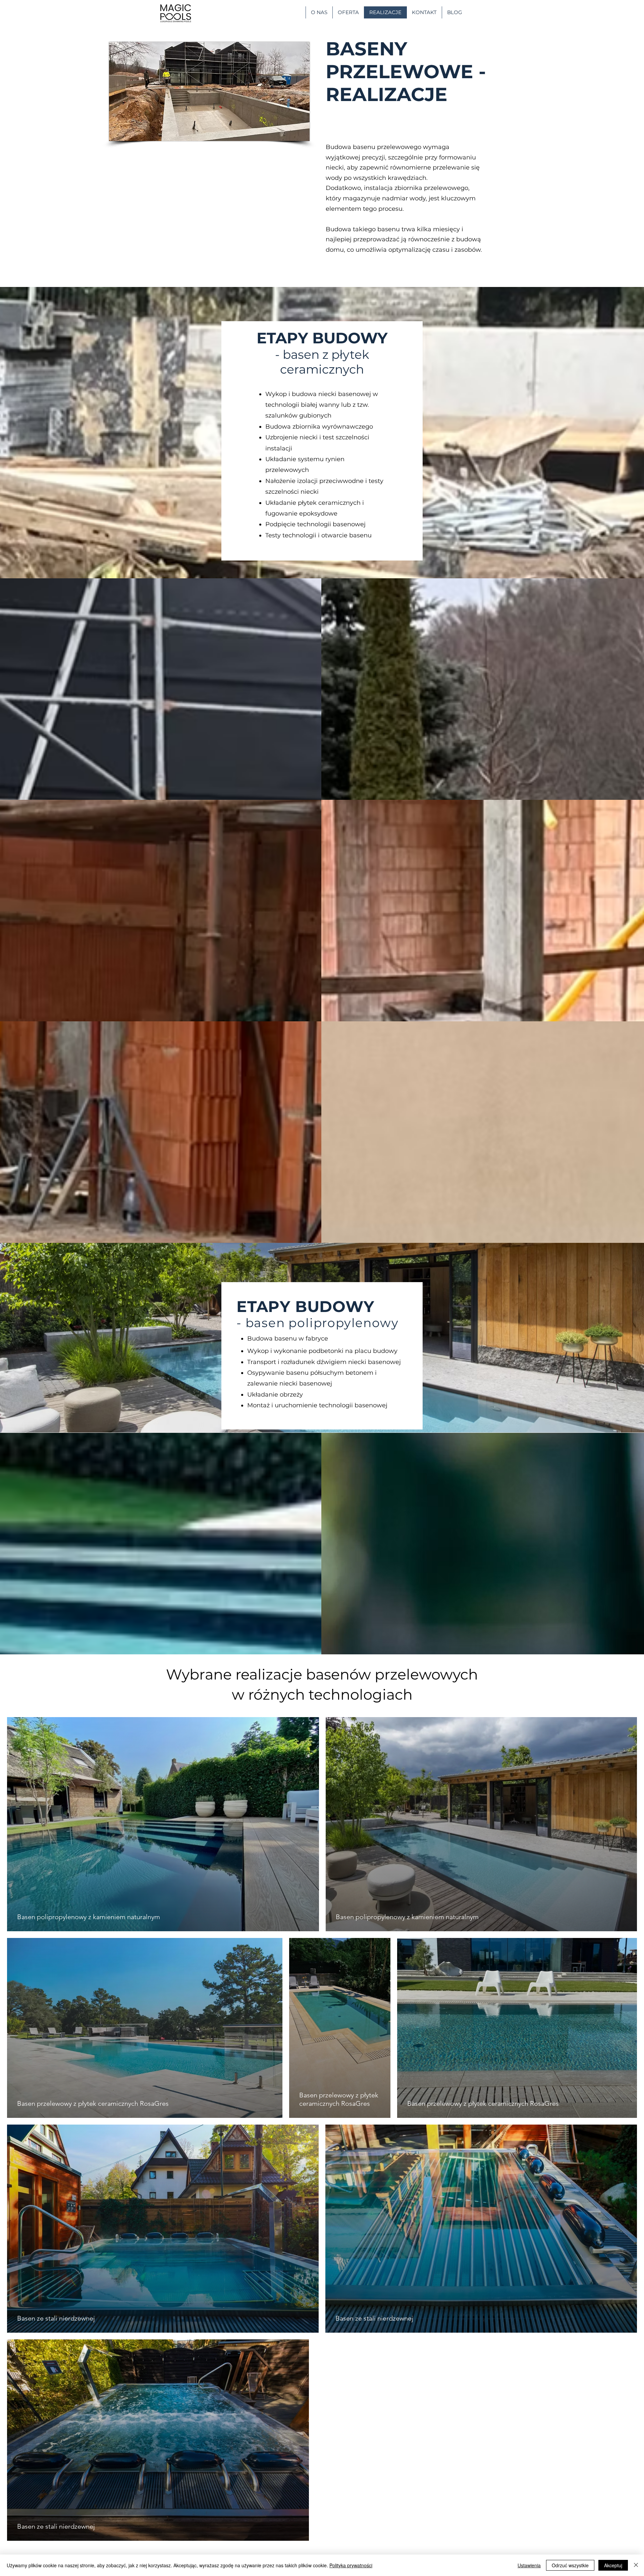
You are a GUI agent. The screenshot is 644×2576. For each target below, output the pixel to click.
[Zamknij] (636, 2565)
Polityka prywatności (351, 2565)
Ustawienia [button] (529, 2565)
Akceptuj (613, 2565)
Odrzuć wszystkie (570, 2565)
